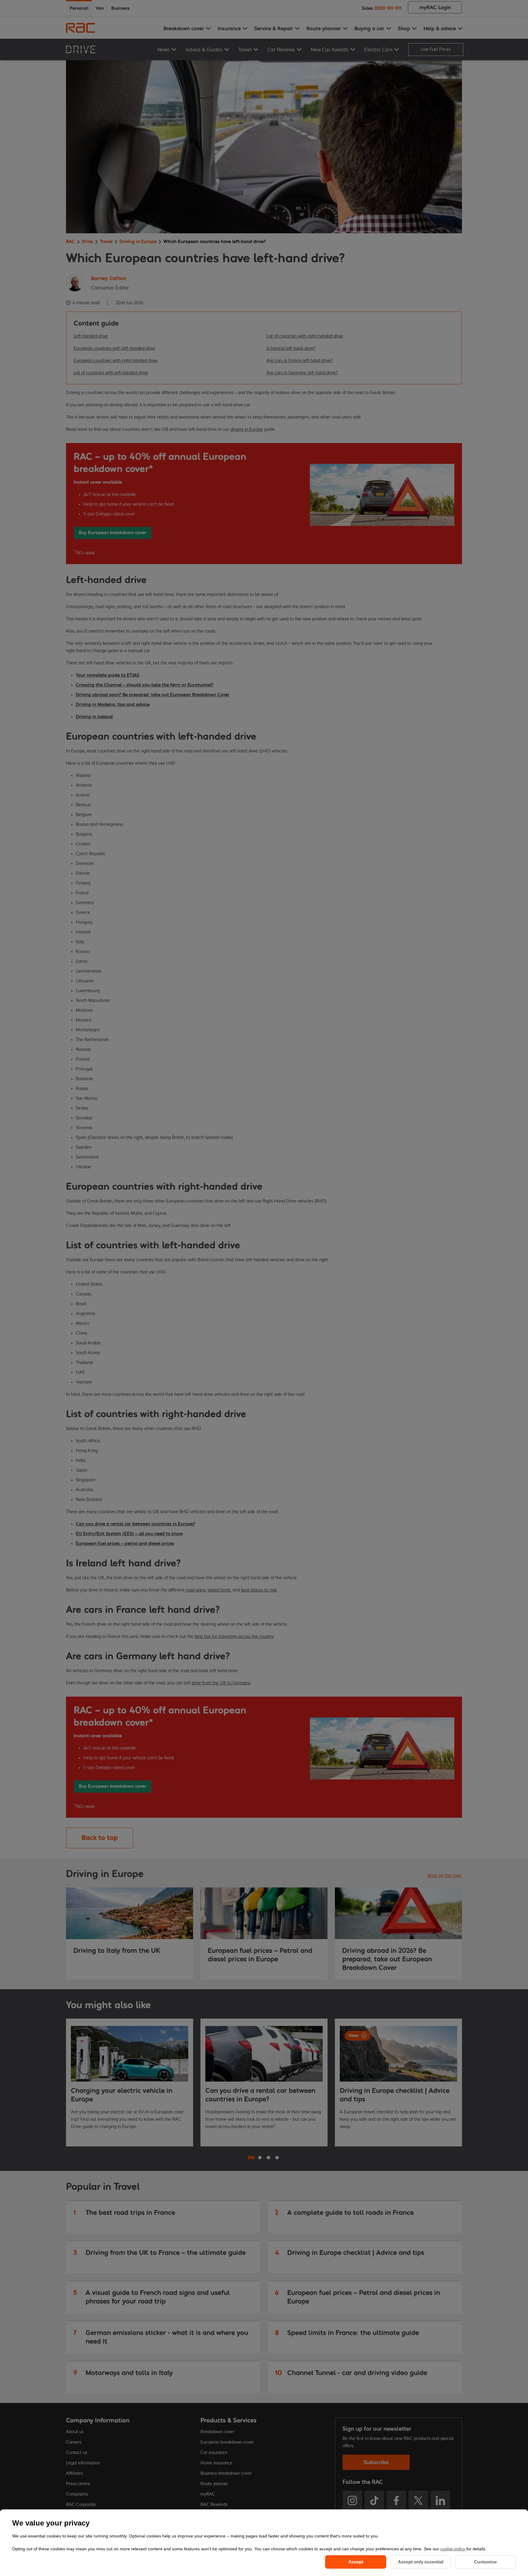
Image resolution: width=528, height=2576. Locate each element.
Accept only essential (421, 2562)
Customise (485, 2562)
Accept (356, 2562)
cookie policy (453, 2549)
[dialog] (264, 2543)
